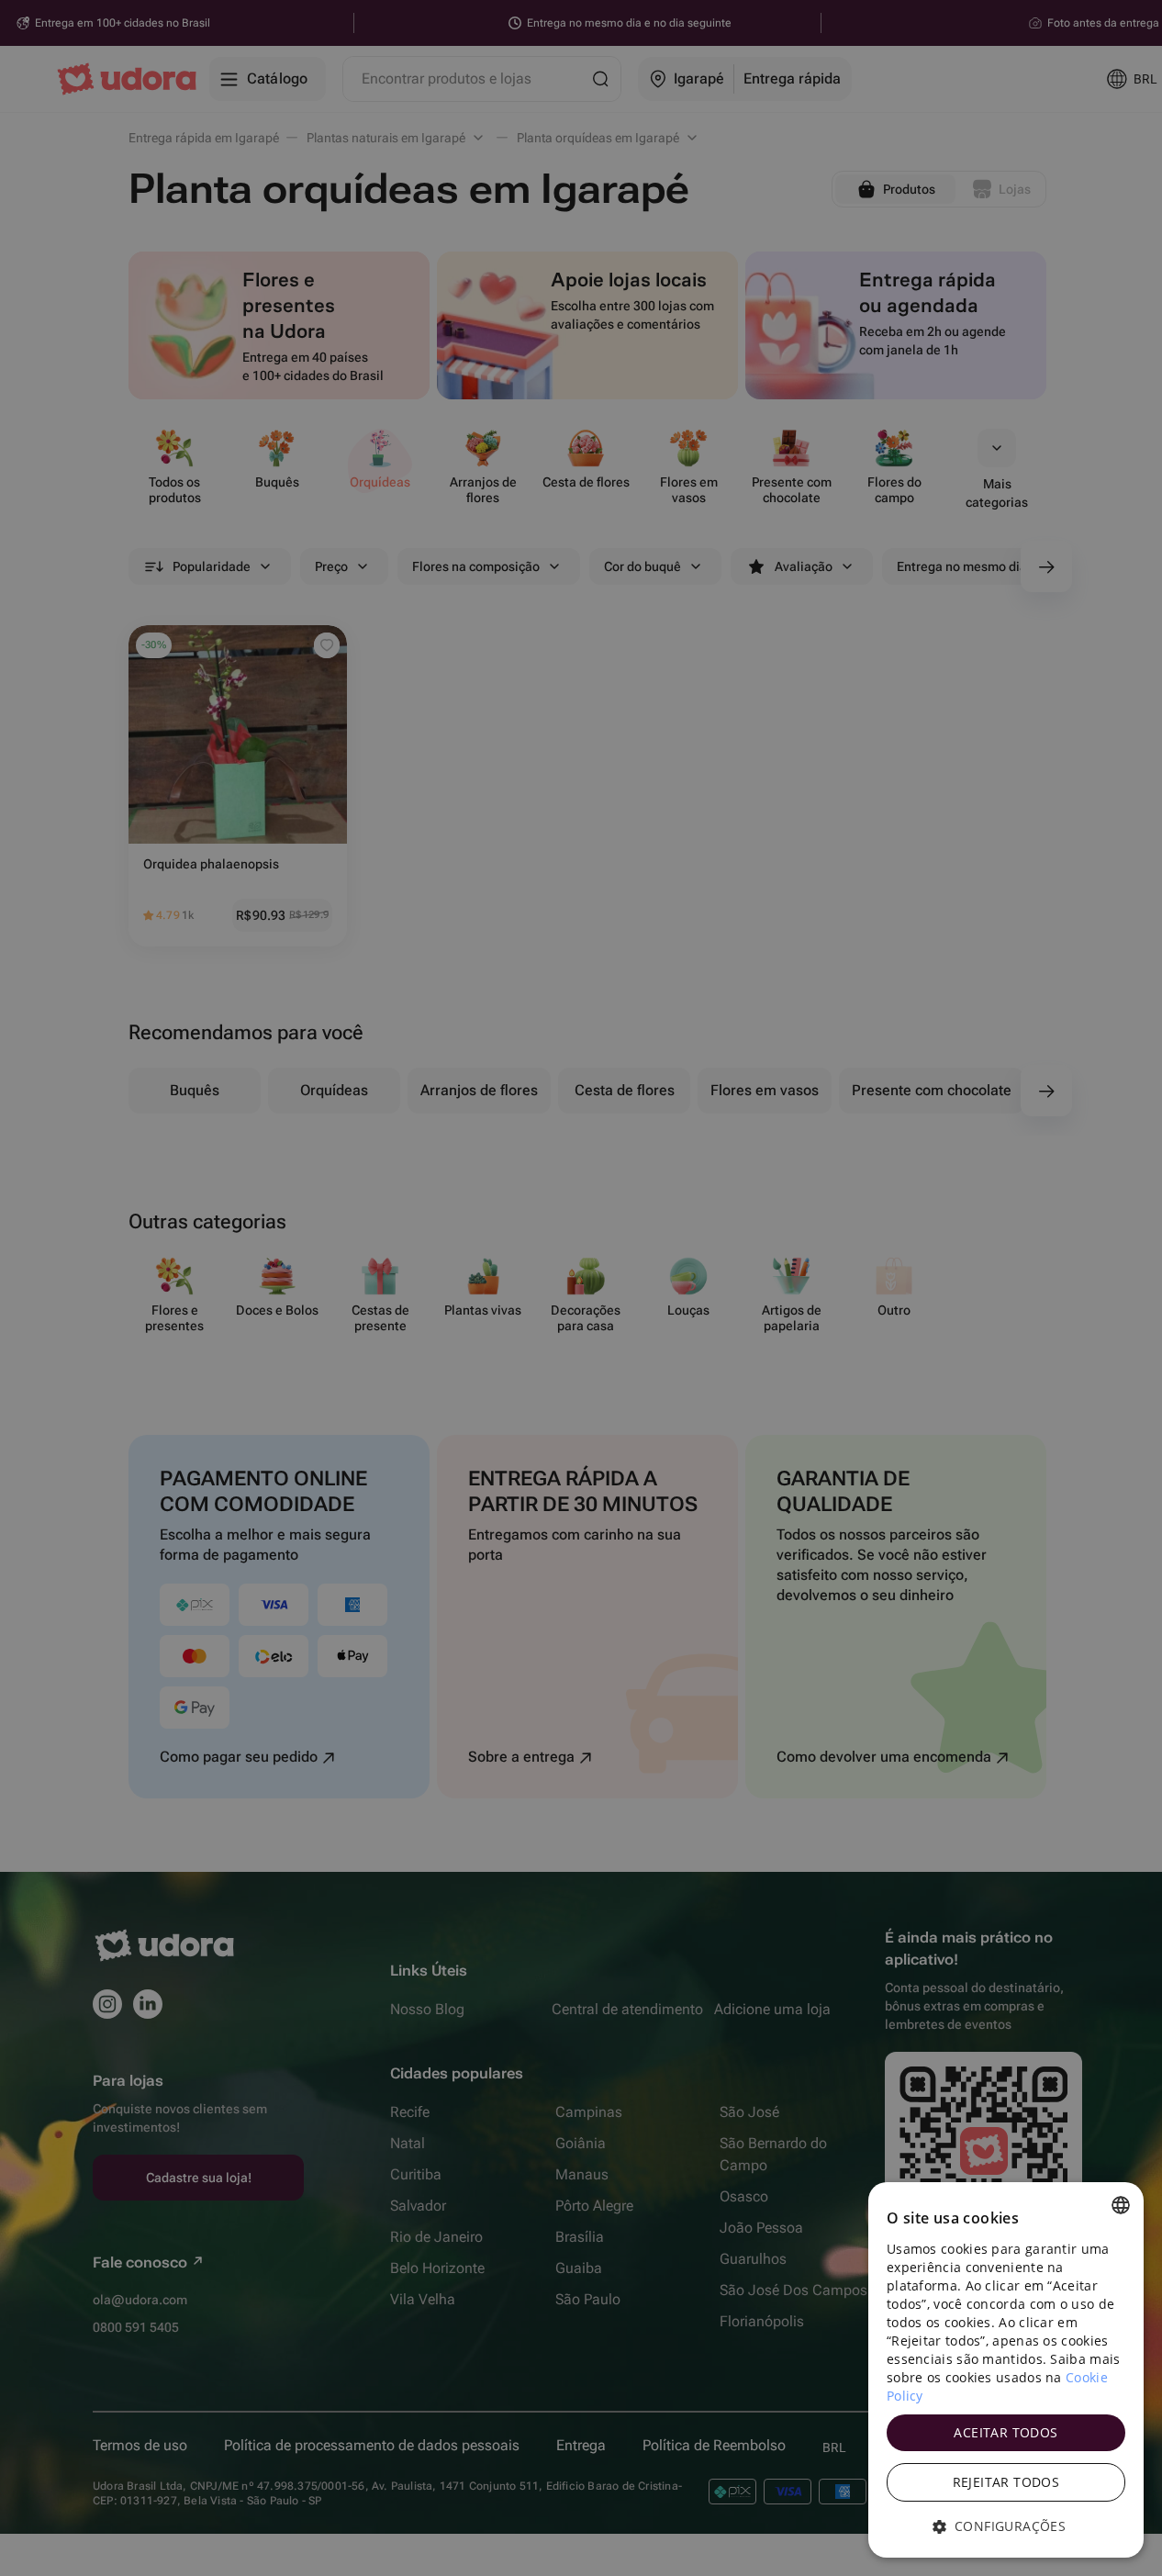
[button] (1006, 2526)
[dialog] (1006, 2370)
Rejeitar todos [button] (1006, 2482)
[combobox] (1121, 2205)
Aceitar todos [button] (1006, 2432)
